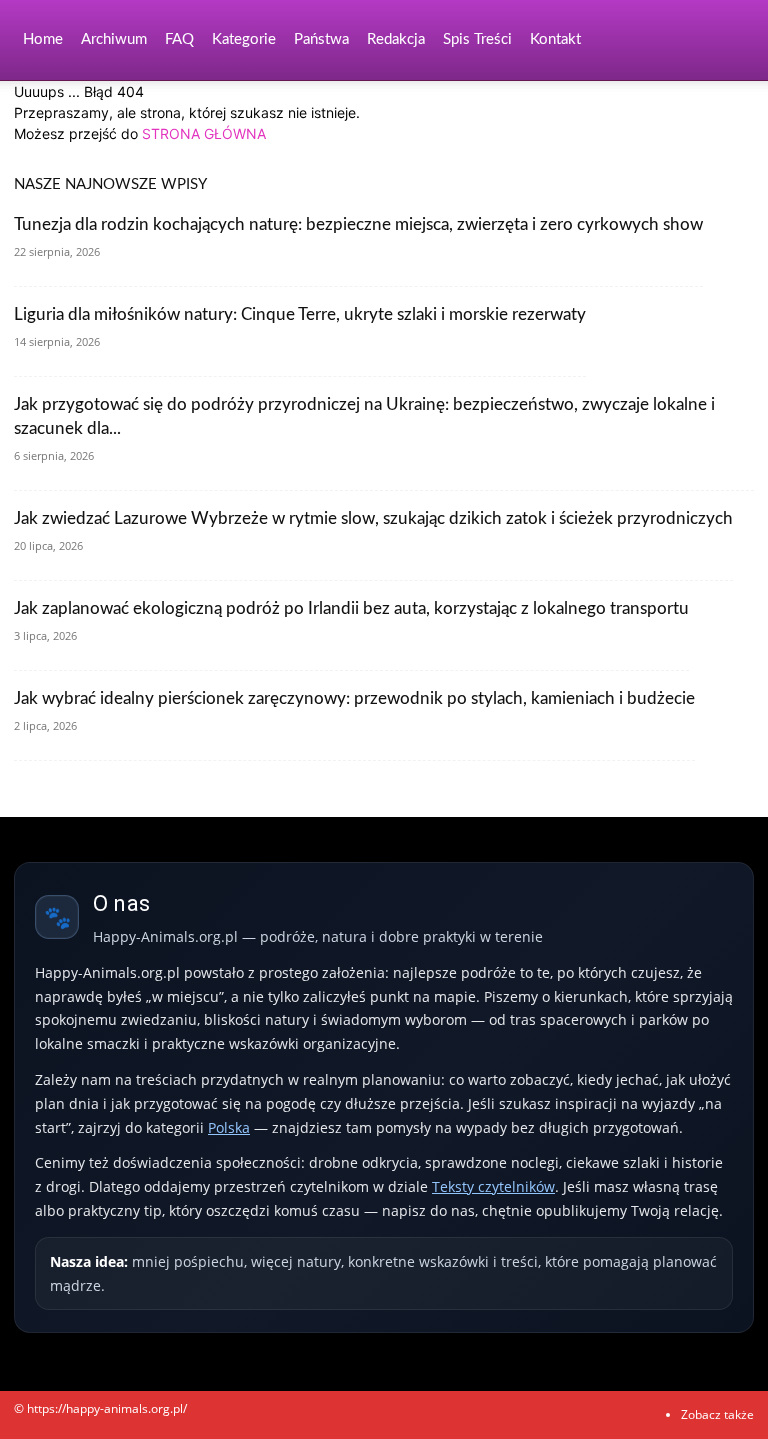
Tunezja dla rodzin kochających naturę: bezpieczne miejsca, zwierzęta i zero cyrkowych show (358, 224)
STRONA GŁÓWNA (204, 133)
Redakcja (396, 39)
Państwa (321, 39)
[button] (730, 40)
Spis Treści (477, 39)
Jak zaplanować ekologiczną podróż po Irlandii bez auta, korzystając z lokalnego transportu (351, 608)
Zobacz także (717, 1414)
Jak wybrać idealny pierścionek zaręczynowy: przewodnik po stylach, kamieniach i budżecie (354, 698)
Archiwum (114, 39)
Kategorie (244, 39)
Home (43, 39)
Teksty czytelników (493, 1186)
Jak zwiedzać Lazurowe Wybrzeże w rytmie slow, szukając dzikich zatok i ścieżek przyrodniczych (373, 518)
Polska (229, 1127)
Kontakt (555, 39)
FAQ (179, 39)
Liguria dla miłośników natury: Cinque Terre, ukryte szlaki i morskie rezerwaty (300, 314)
